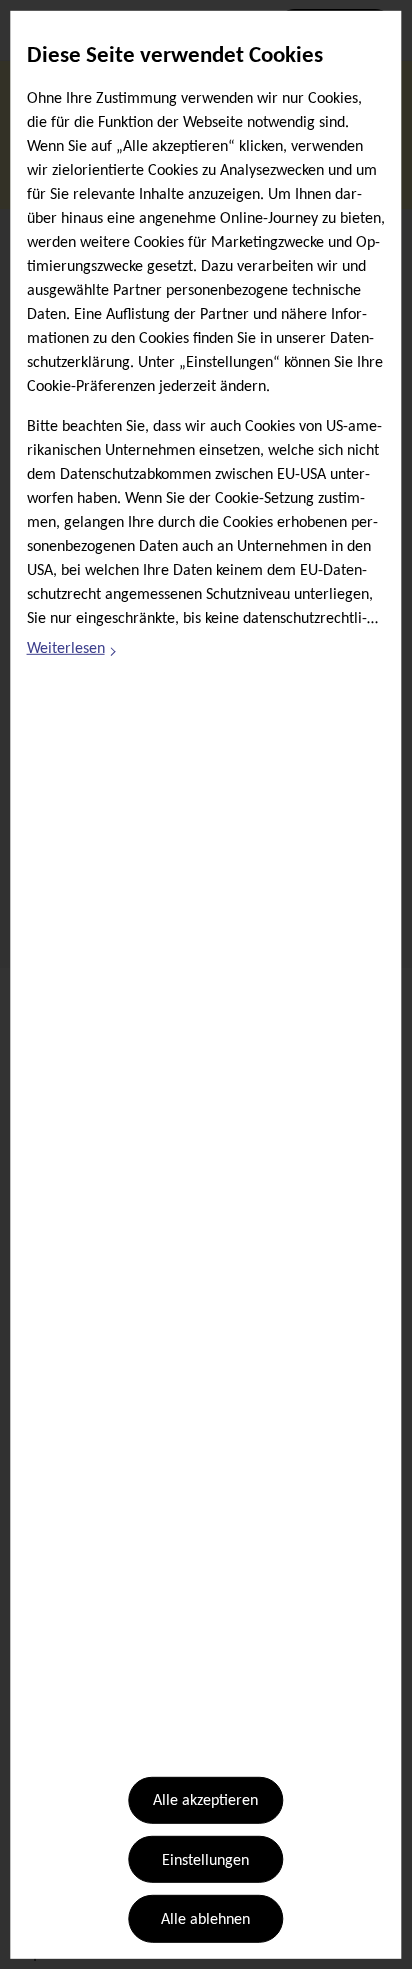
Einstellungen (205, 1861)
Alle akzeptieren (205, 1801)
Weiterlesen (73, 652)
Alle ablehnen (205, 1920)
